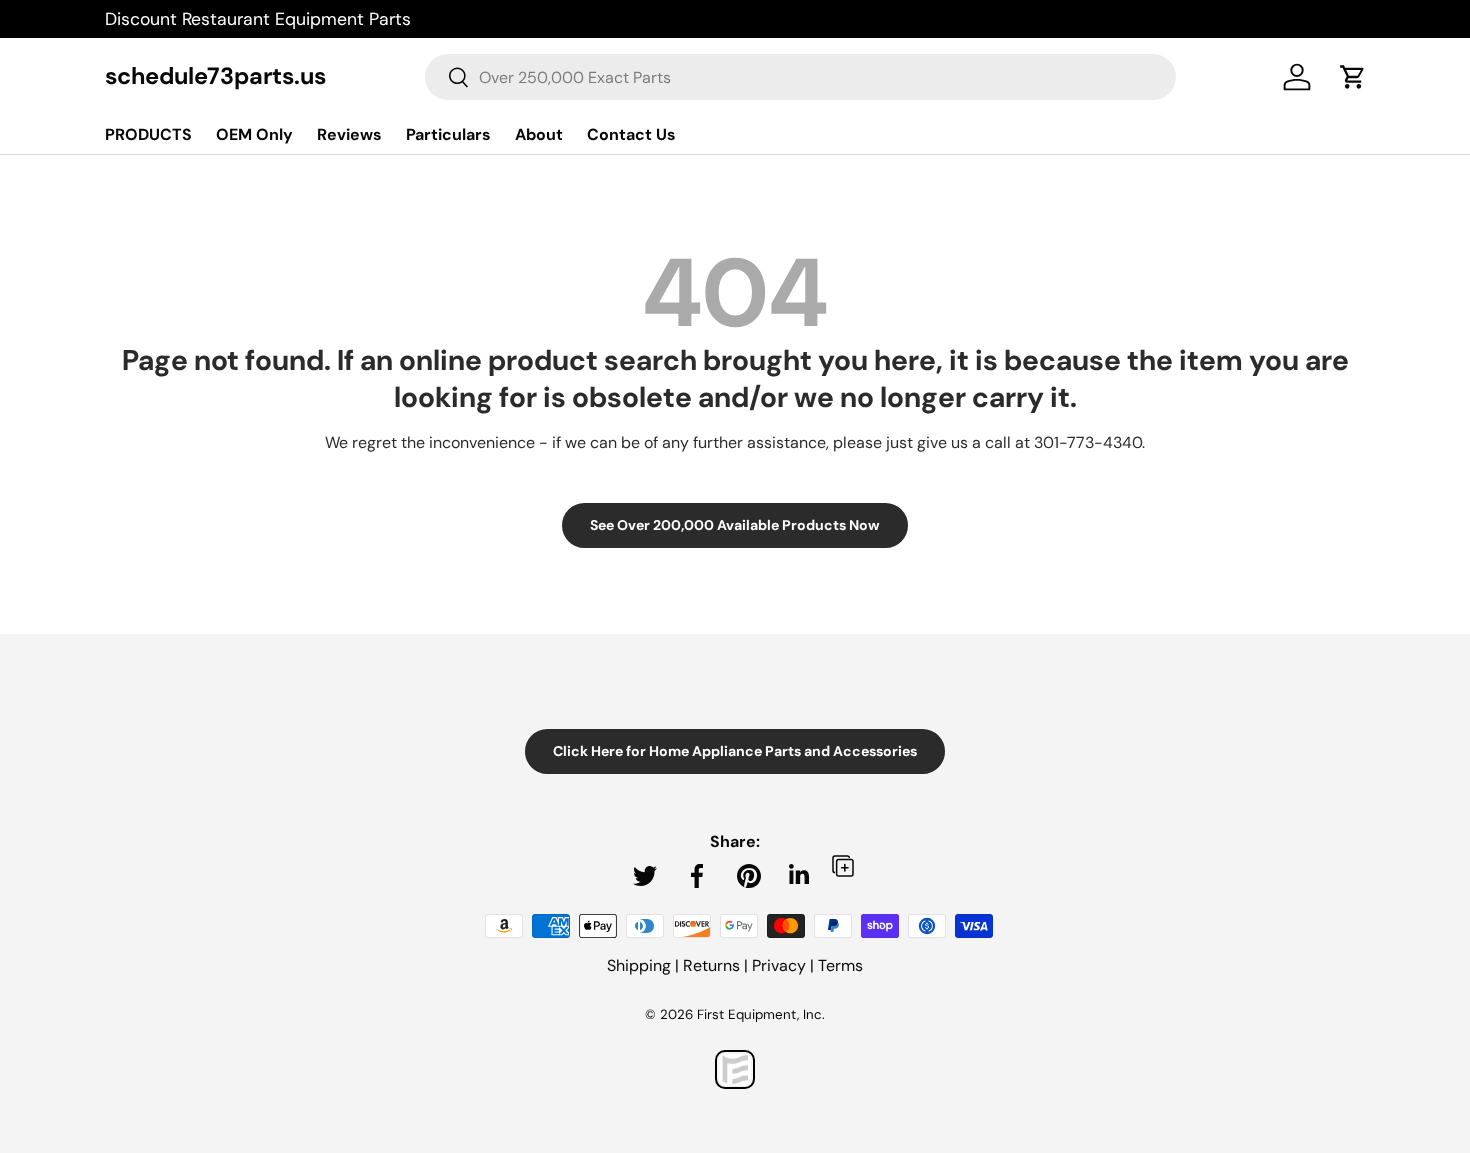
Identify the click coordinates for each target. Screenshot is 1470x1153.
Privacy (779, 965)
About (539, 134)
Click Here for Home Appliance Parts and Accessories (735, 751)
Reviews (349, 134)
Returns (711, 965)
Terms (840, 965)
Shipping (639, 965)
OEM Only (254, 134)
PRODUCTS (148, 134)
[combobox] (800, 77)
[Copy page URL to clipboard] (843, 865)
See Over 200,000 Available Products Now (735, 525)
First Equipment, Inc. (761, 1014)
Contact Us (631, 134)
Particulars (448, 134)
